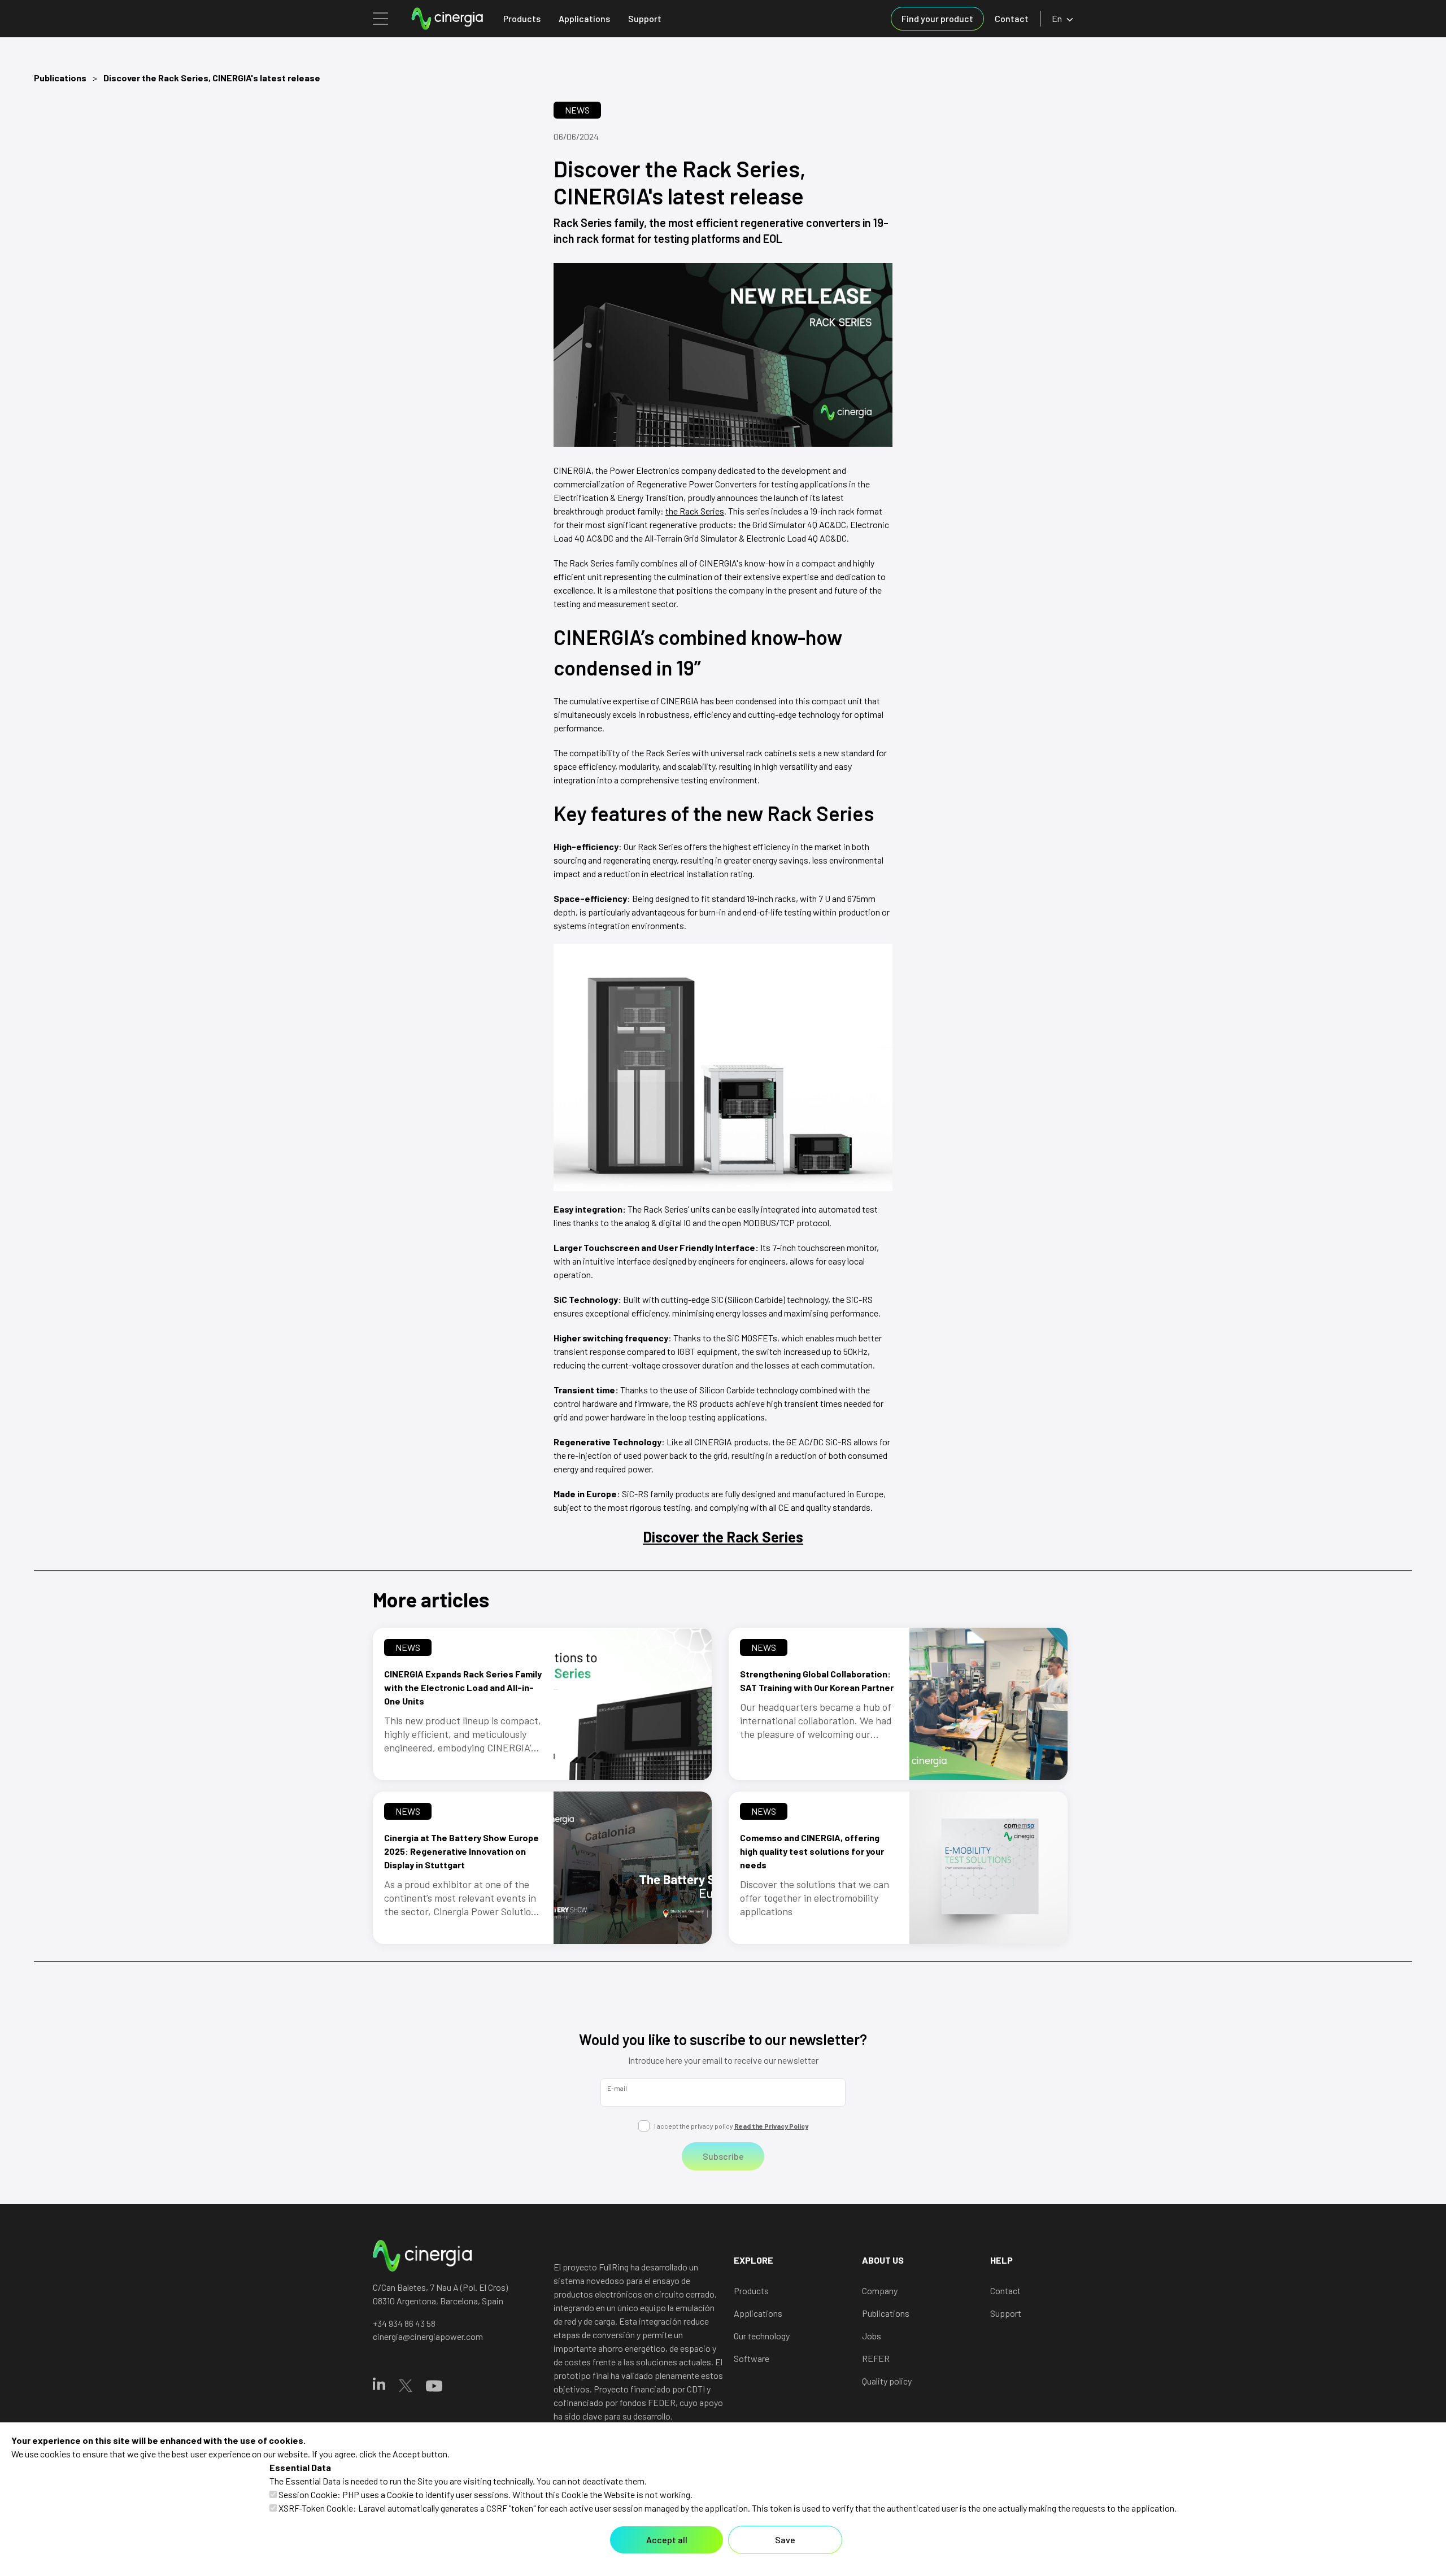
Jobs (872, 2336)
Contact (1012, 18)
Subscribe (723, 2156)
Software (752, 2358)
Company (880, 2290)
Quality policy (887, 2381)
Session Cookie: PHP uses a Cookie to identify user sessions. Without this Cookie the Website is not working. (485, 2494)
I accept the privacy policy (731, 2126)
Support (645, 18)
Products (522, 18)
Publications (60, 78)
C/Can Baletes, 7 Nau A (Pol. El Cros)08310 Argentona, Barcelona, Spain (440, 2294)
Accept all (667, 2540)
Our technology (762, 2336)
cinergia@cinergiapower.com (428, 2336)
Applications (584, 18)
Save (785, 2540)
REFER (876, 2358)
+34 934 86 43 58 (404, 2323)
